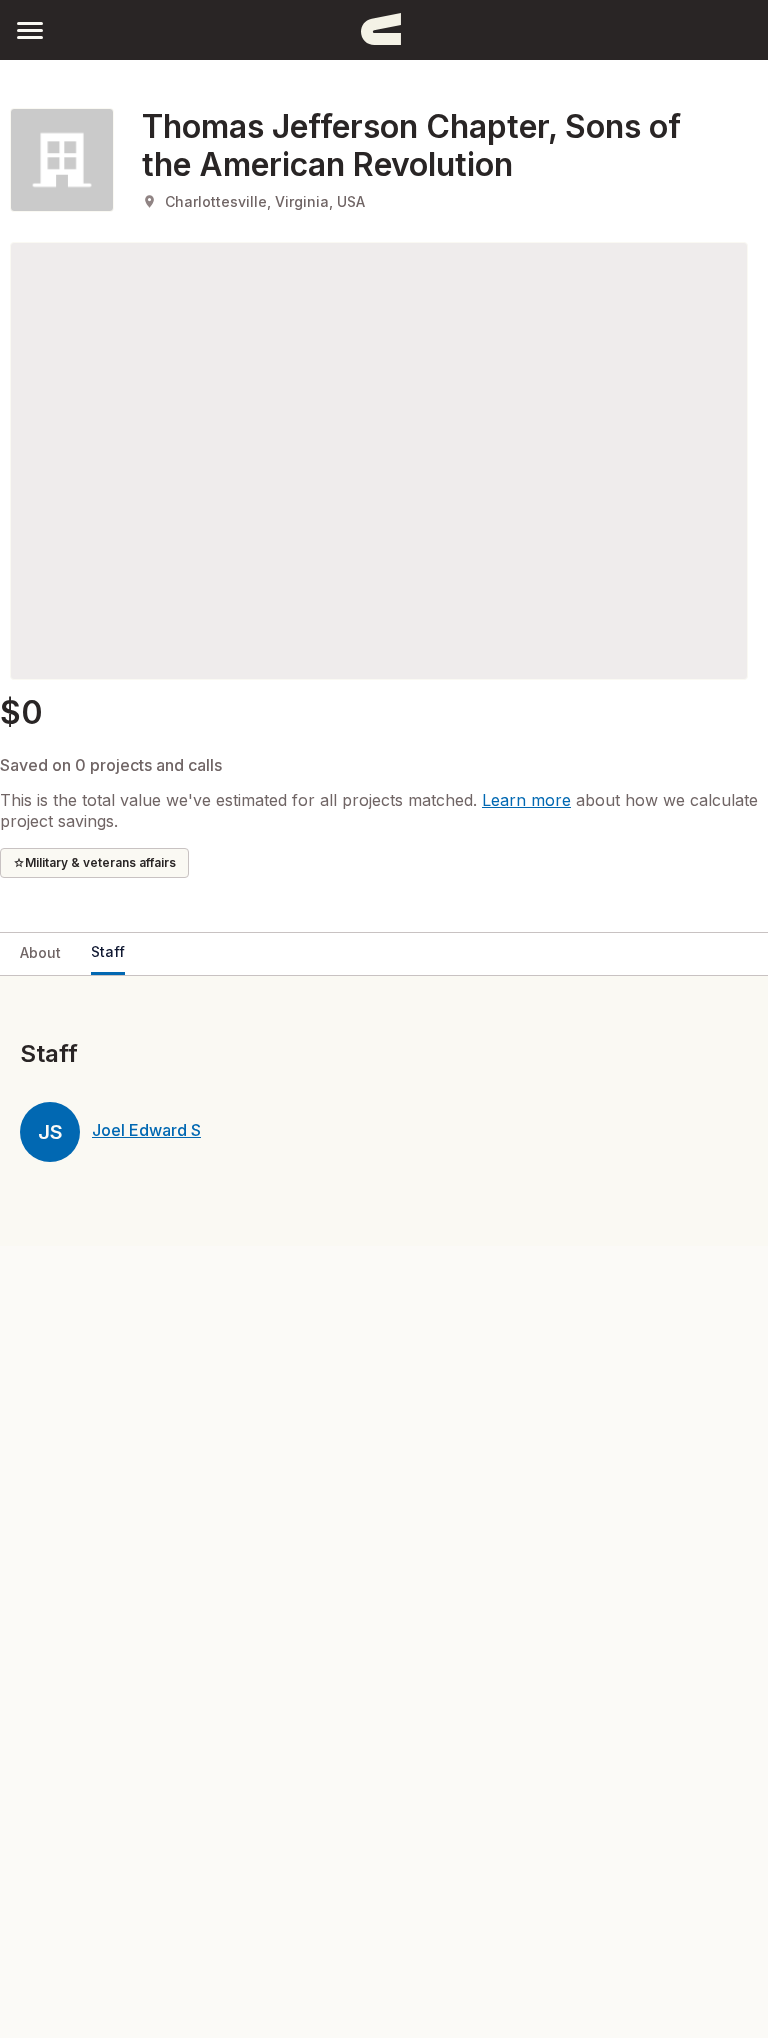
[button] (30, 29)
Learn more (526, 800)
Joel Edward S (146, 1130)
